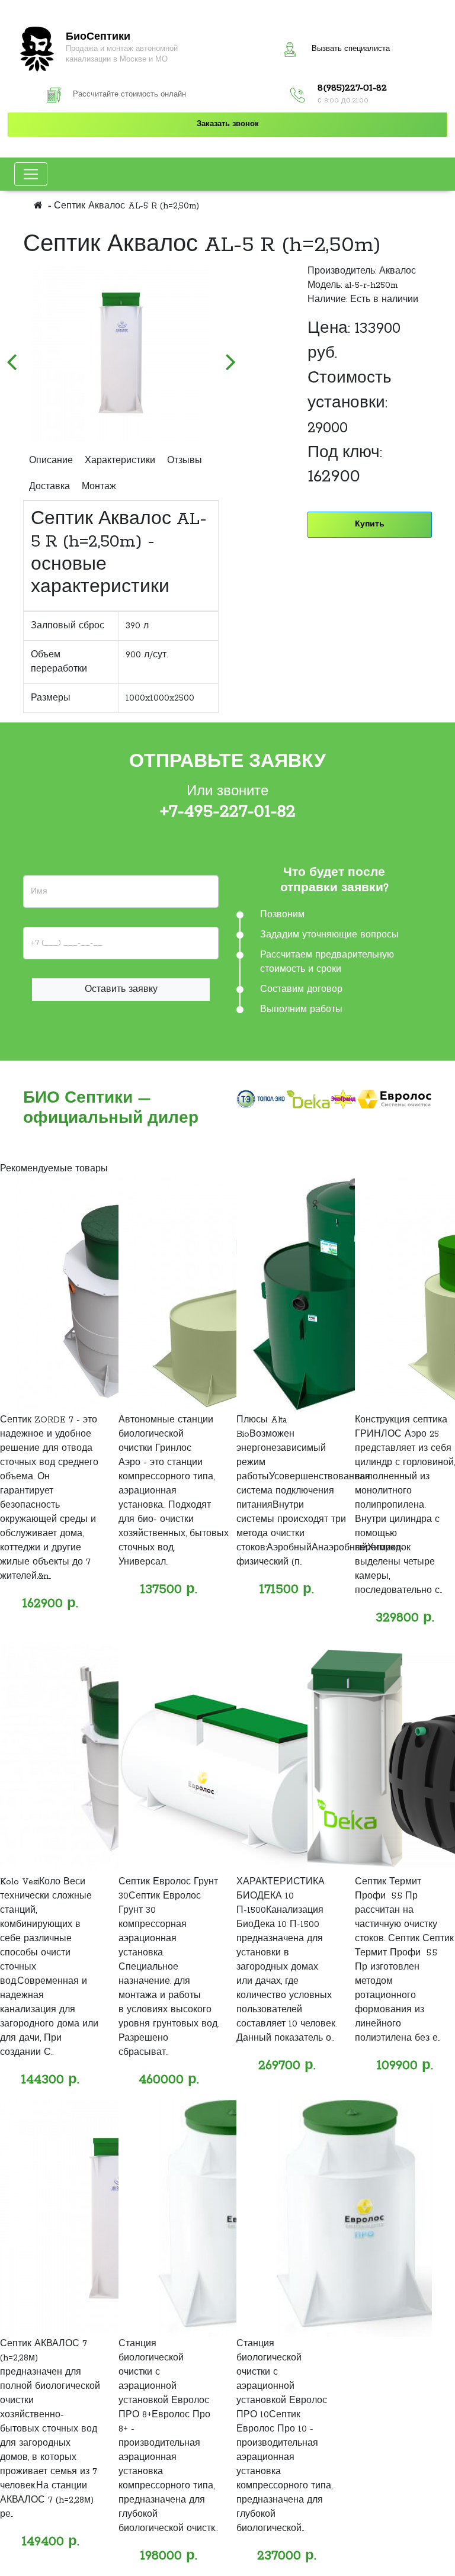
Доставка (49, 487)
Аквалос (398, 271)
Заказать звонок (228, 124)
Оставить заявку (121, 990)
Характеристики (120, 461)
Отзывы (185, 461)
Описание (51, 461)
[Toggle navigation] (31, 174)
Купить (370, 524)
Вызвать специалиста (351, 49)
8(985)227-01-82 (352, 88)
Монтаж (99, 487)
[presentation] (11, 356)
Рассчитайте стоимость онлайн (129, 95)
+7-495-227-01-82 (228, 812)
